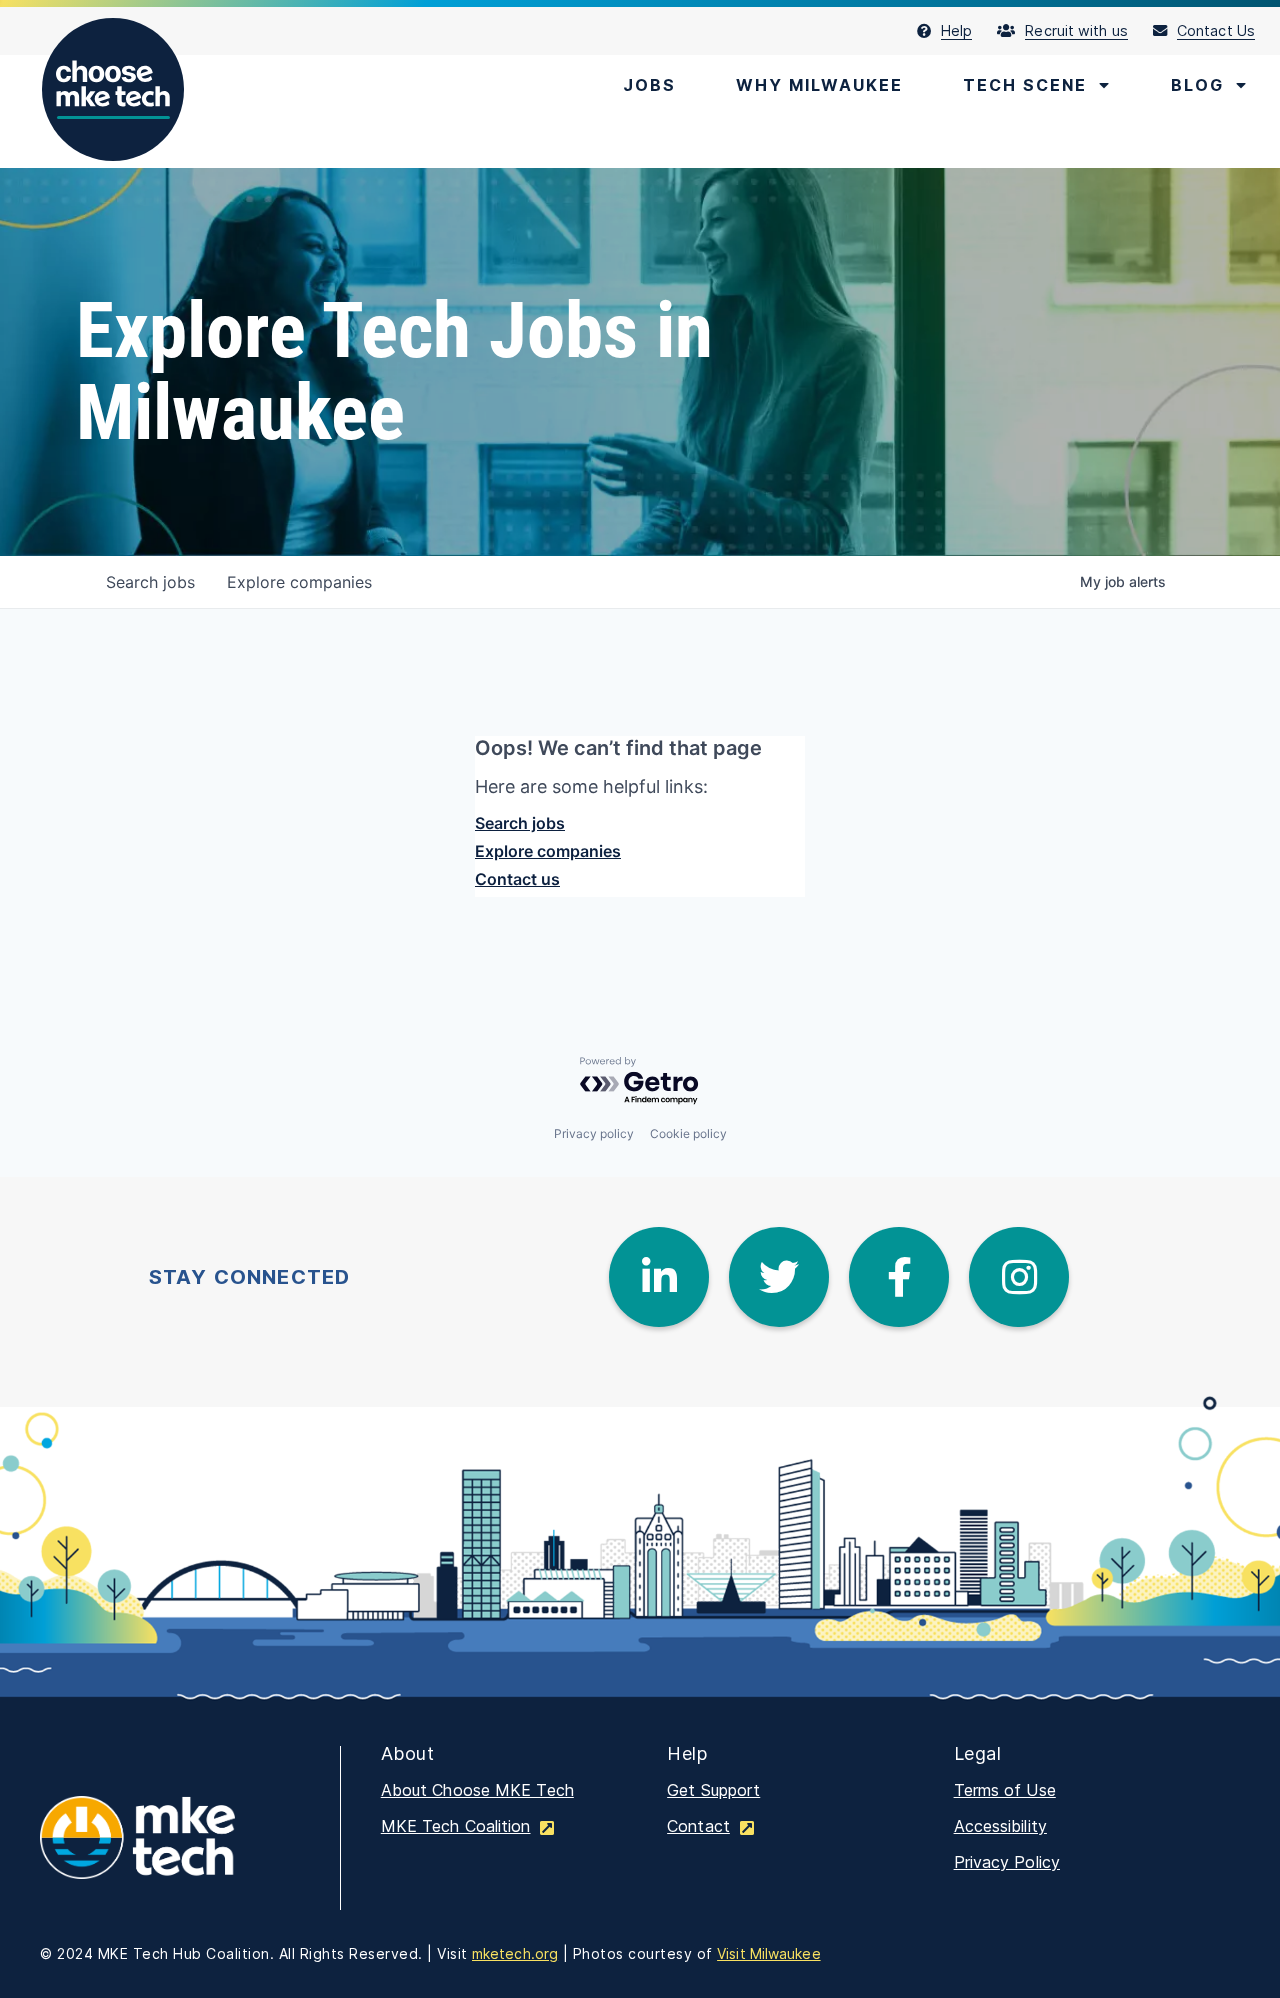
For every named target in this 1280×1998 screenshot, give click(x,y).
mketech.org (515, 1953)
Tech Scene (1025, 85)
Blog (1197, 85)
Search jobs (520, 823)
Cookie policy (688, 1133)
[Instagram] (1019, 1277)
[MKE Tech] (170, 1851)
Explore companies (548, 851)
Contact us (517, 879)
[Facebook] (899, 1277)
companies (299, 582)
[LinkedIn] (659, 1277)
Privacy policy (594, 1133)
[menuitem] (957, 31)
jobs (150, 582)
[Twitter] (779, 1277)
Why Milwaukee (819, 85)
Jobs (649, 85)
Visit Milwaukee (769, 1953)
